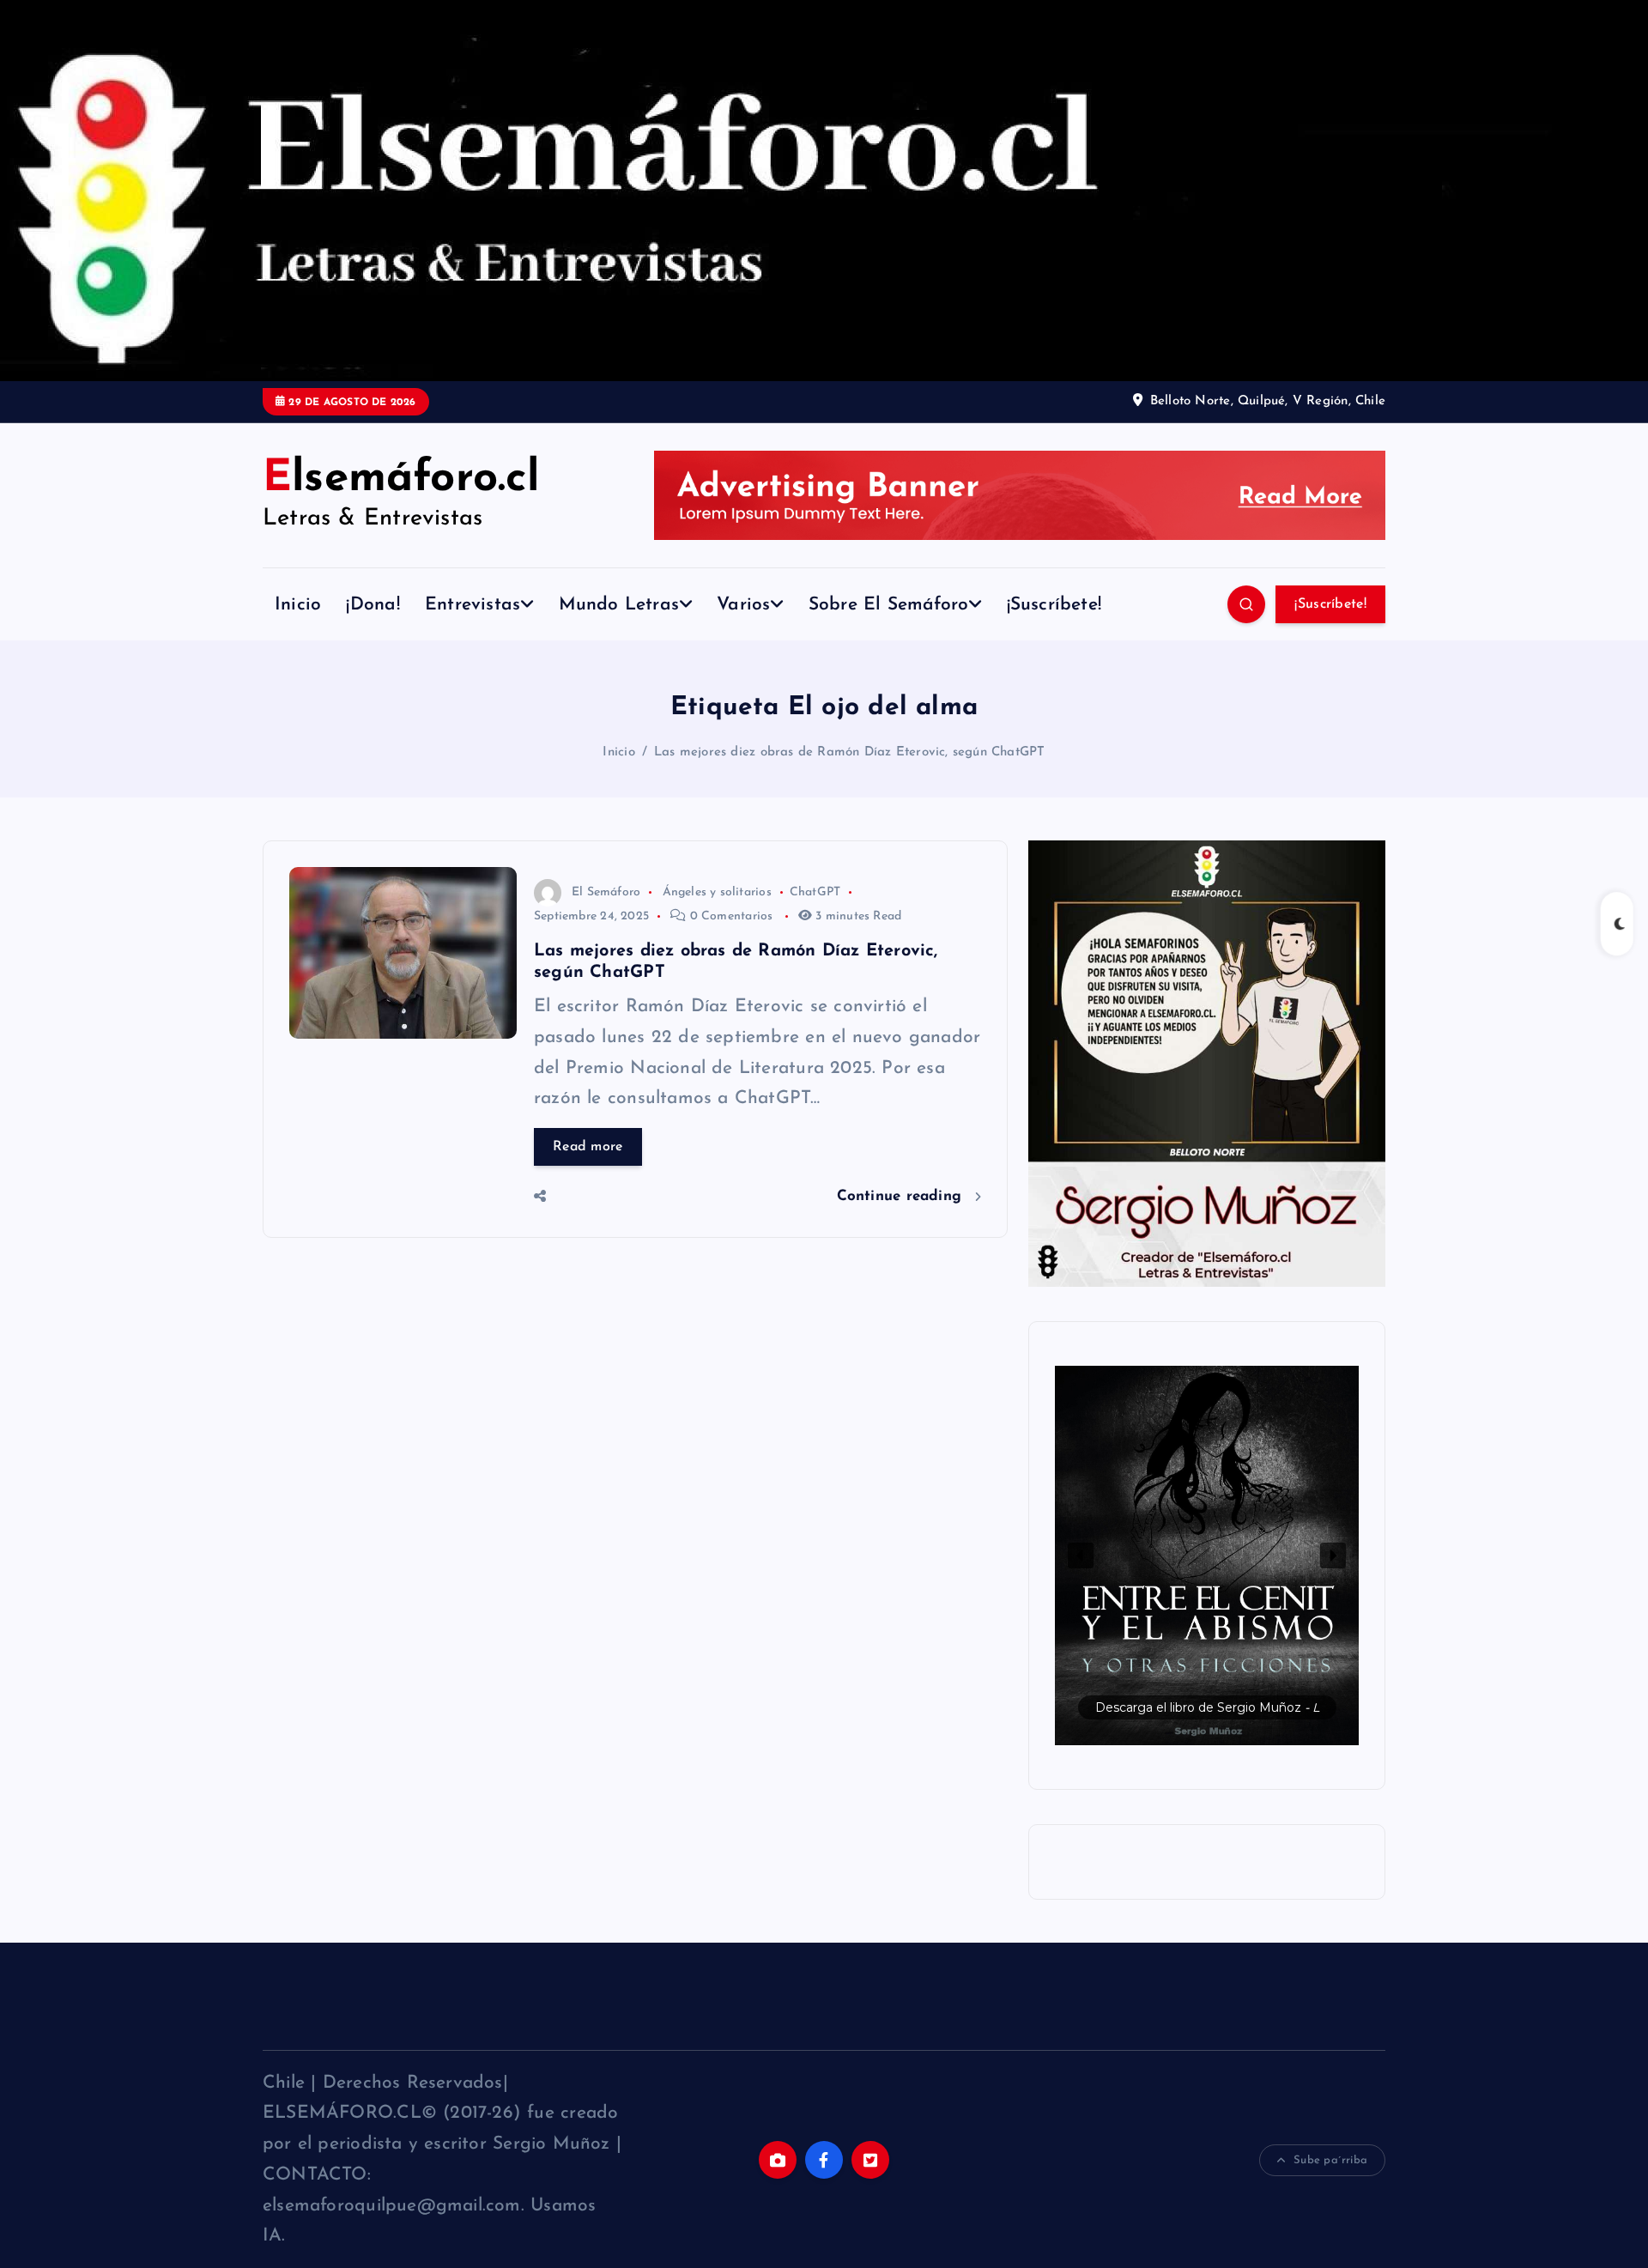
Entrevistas (473, 605)
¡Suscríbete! (1054, 605)
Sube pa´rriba (1330, 2160)
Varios (743, 605)
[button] (1207, 1555)
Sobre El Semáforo (889, 605)
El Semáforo (606, 892)
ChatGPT (815, 892)
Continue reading (902, 1196)
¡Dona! (373, 605)
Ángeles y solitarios (717, 892)
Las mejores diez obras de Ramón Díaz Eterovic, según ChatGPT (850, 752)
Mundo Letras (619, 605)
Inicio (298, 605)
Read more (588, 1147)
